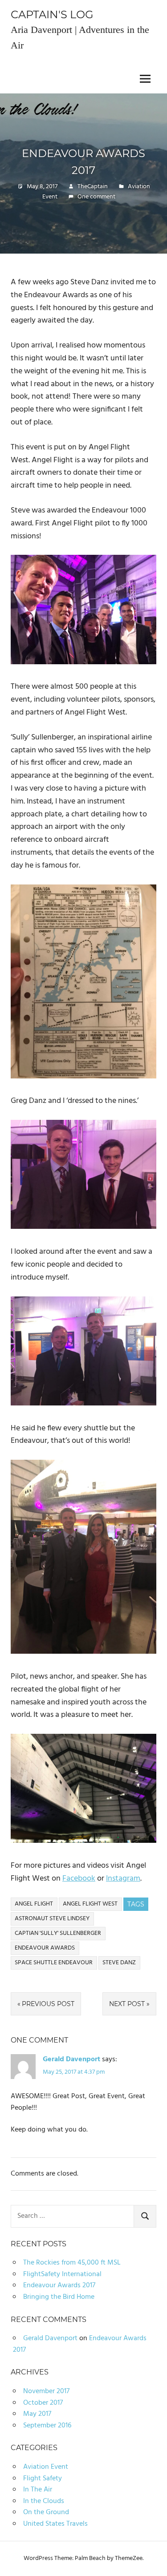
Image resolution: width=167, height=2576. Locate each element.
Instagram (123, 1879)
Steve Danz (119, 1963)
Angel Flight (34, 1904)
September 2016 (47, 2426)
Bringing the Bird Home (59, 2297)
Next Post (127, 2004)
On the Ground (46, 2512)
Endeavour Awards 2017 (59, 2285)
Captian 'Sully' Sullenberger (58, 1933)
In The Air (38, 2490)
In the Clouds (44, 2501)
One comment (96, 197)
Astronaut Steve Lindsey (52, 1919)
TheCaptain (93, 187)
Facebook (79, 1879)
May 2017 (37, 2414)
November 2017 (46, 2391)
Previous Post (48, 2004)
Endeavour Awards (45, 1948)
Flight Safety (43, 2479)
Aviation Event (46, 2467)
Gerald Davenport (71, 2059)
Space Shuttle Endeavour (54, 1963)
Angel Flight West (90, 1904)
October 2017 (43, 2403)
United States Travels (55, 2524)
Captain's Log (52, 14)
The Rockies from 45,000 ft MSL (72, 2263)
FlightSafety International (62, 2274)
